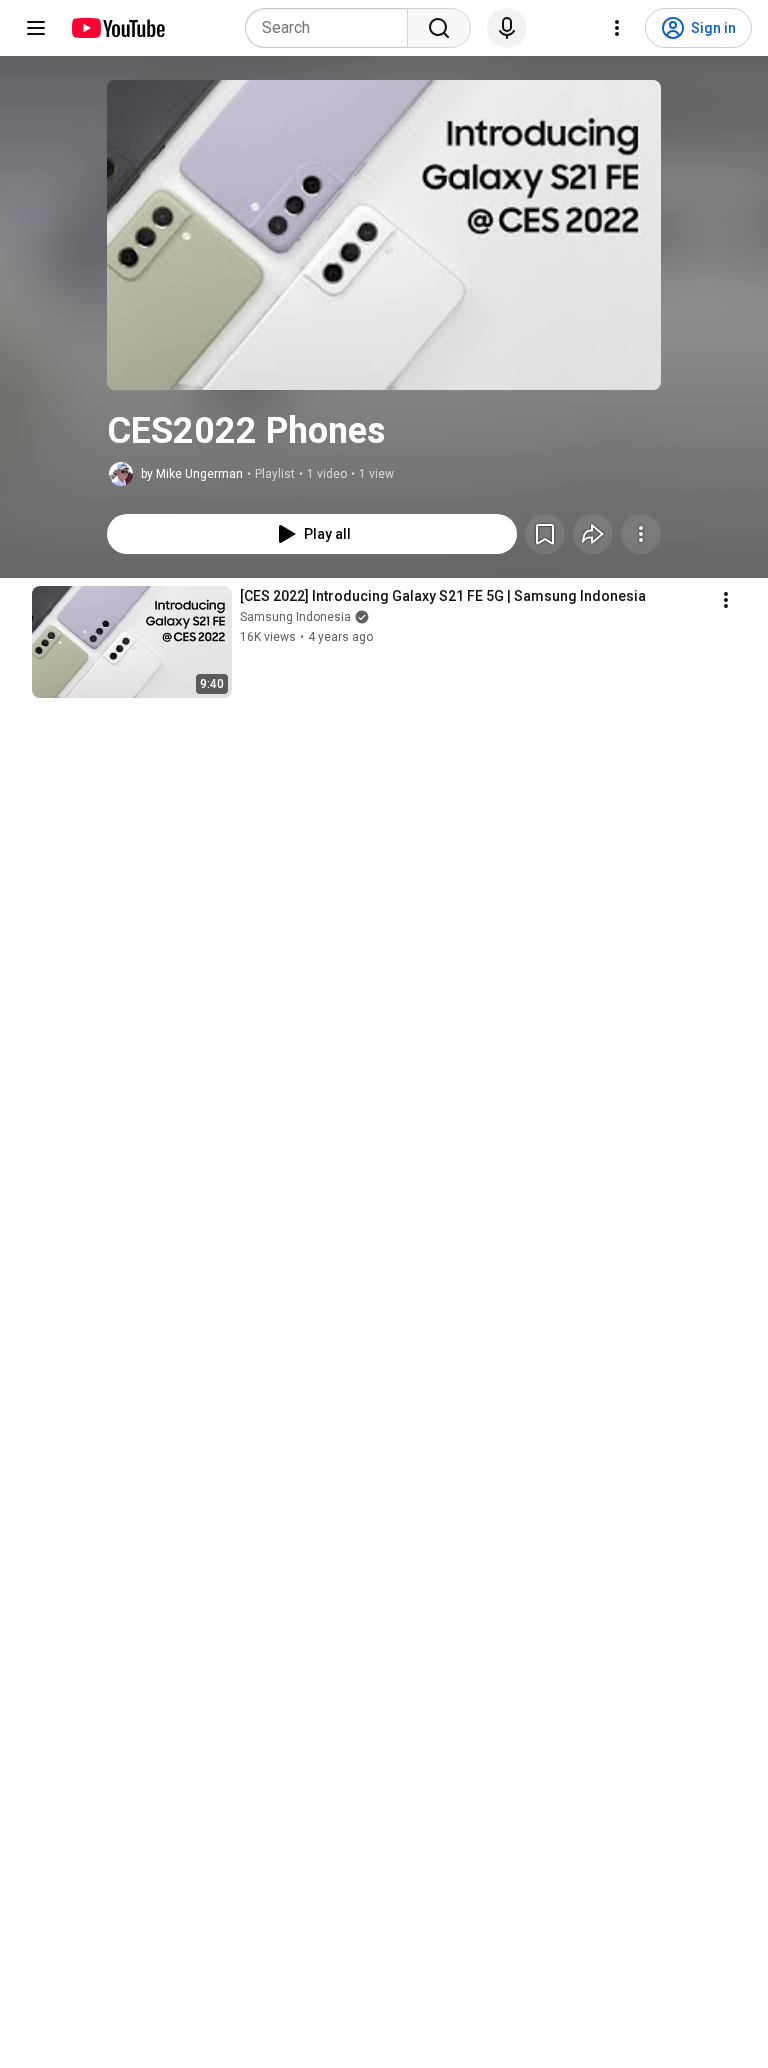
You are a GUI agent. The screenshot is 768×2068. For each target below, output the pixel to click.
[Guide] (36, 28)
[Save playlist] (545, 534)
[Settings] (617, 28)
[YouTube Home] (117, 28)
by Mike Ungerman (192, 474)
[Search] (439, 28)
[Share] (593, 534)
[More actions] (641, 534)
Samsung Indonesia (295, 617)
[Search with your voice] (507, 28)
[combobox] (332, 28)
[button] (384, 235)
